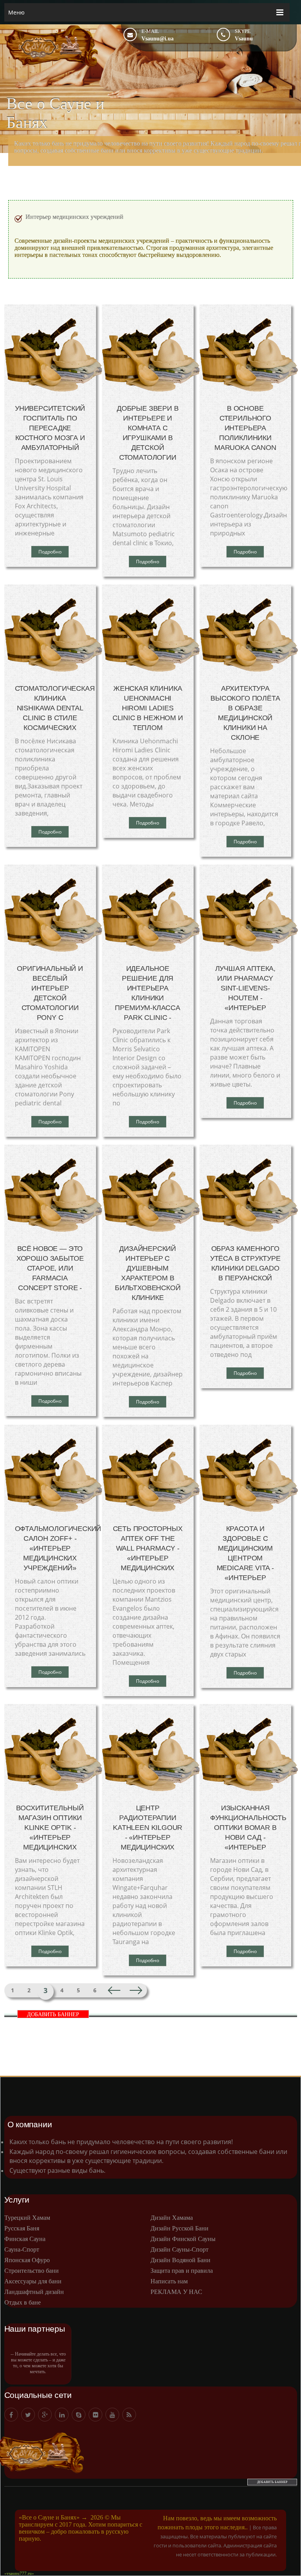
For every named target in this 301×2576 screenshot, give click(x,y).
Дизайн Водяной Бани (180, 2260)
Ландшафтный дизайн (34, 2292)
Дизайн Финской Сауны (183, 2239)
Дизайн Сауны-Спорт (180, 2249)
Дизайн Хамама (172, 2218)
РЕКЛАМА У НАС (176, 2292)
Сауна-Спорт (22, 2249)
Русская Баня (22, 2228)
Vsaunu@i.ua (158, 39)
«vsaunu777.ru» (19, 2573)
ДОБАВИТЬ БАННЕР (53, 2014)
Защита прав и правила (182, 2271)
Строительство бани (32, 2271)
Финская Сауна (25, 2239)
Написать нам (169, 2281)
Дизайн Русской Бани (180, 2228)
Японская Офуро (27, 2260)
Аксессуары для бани (33, 2281)
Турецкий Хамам (27, 2218)
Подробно (50, 552)
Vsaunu (244, 39)
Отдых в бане (23, 2302)
